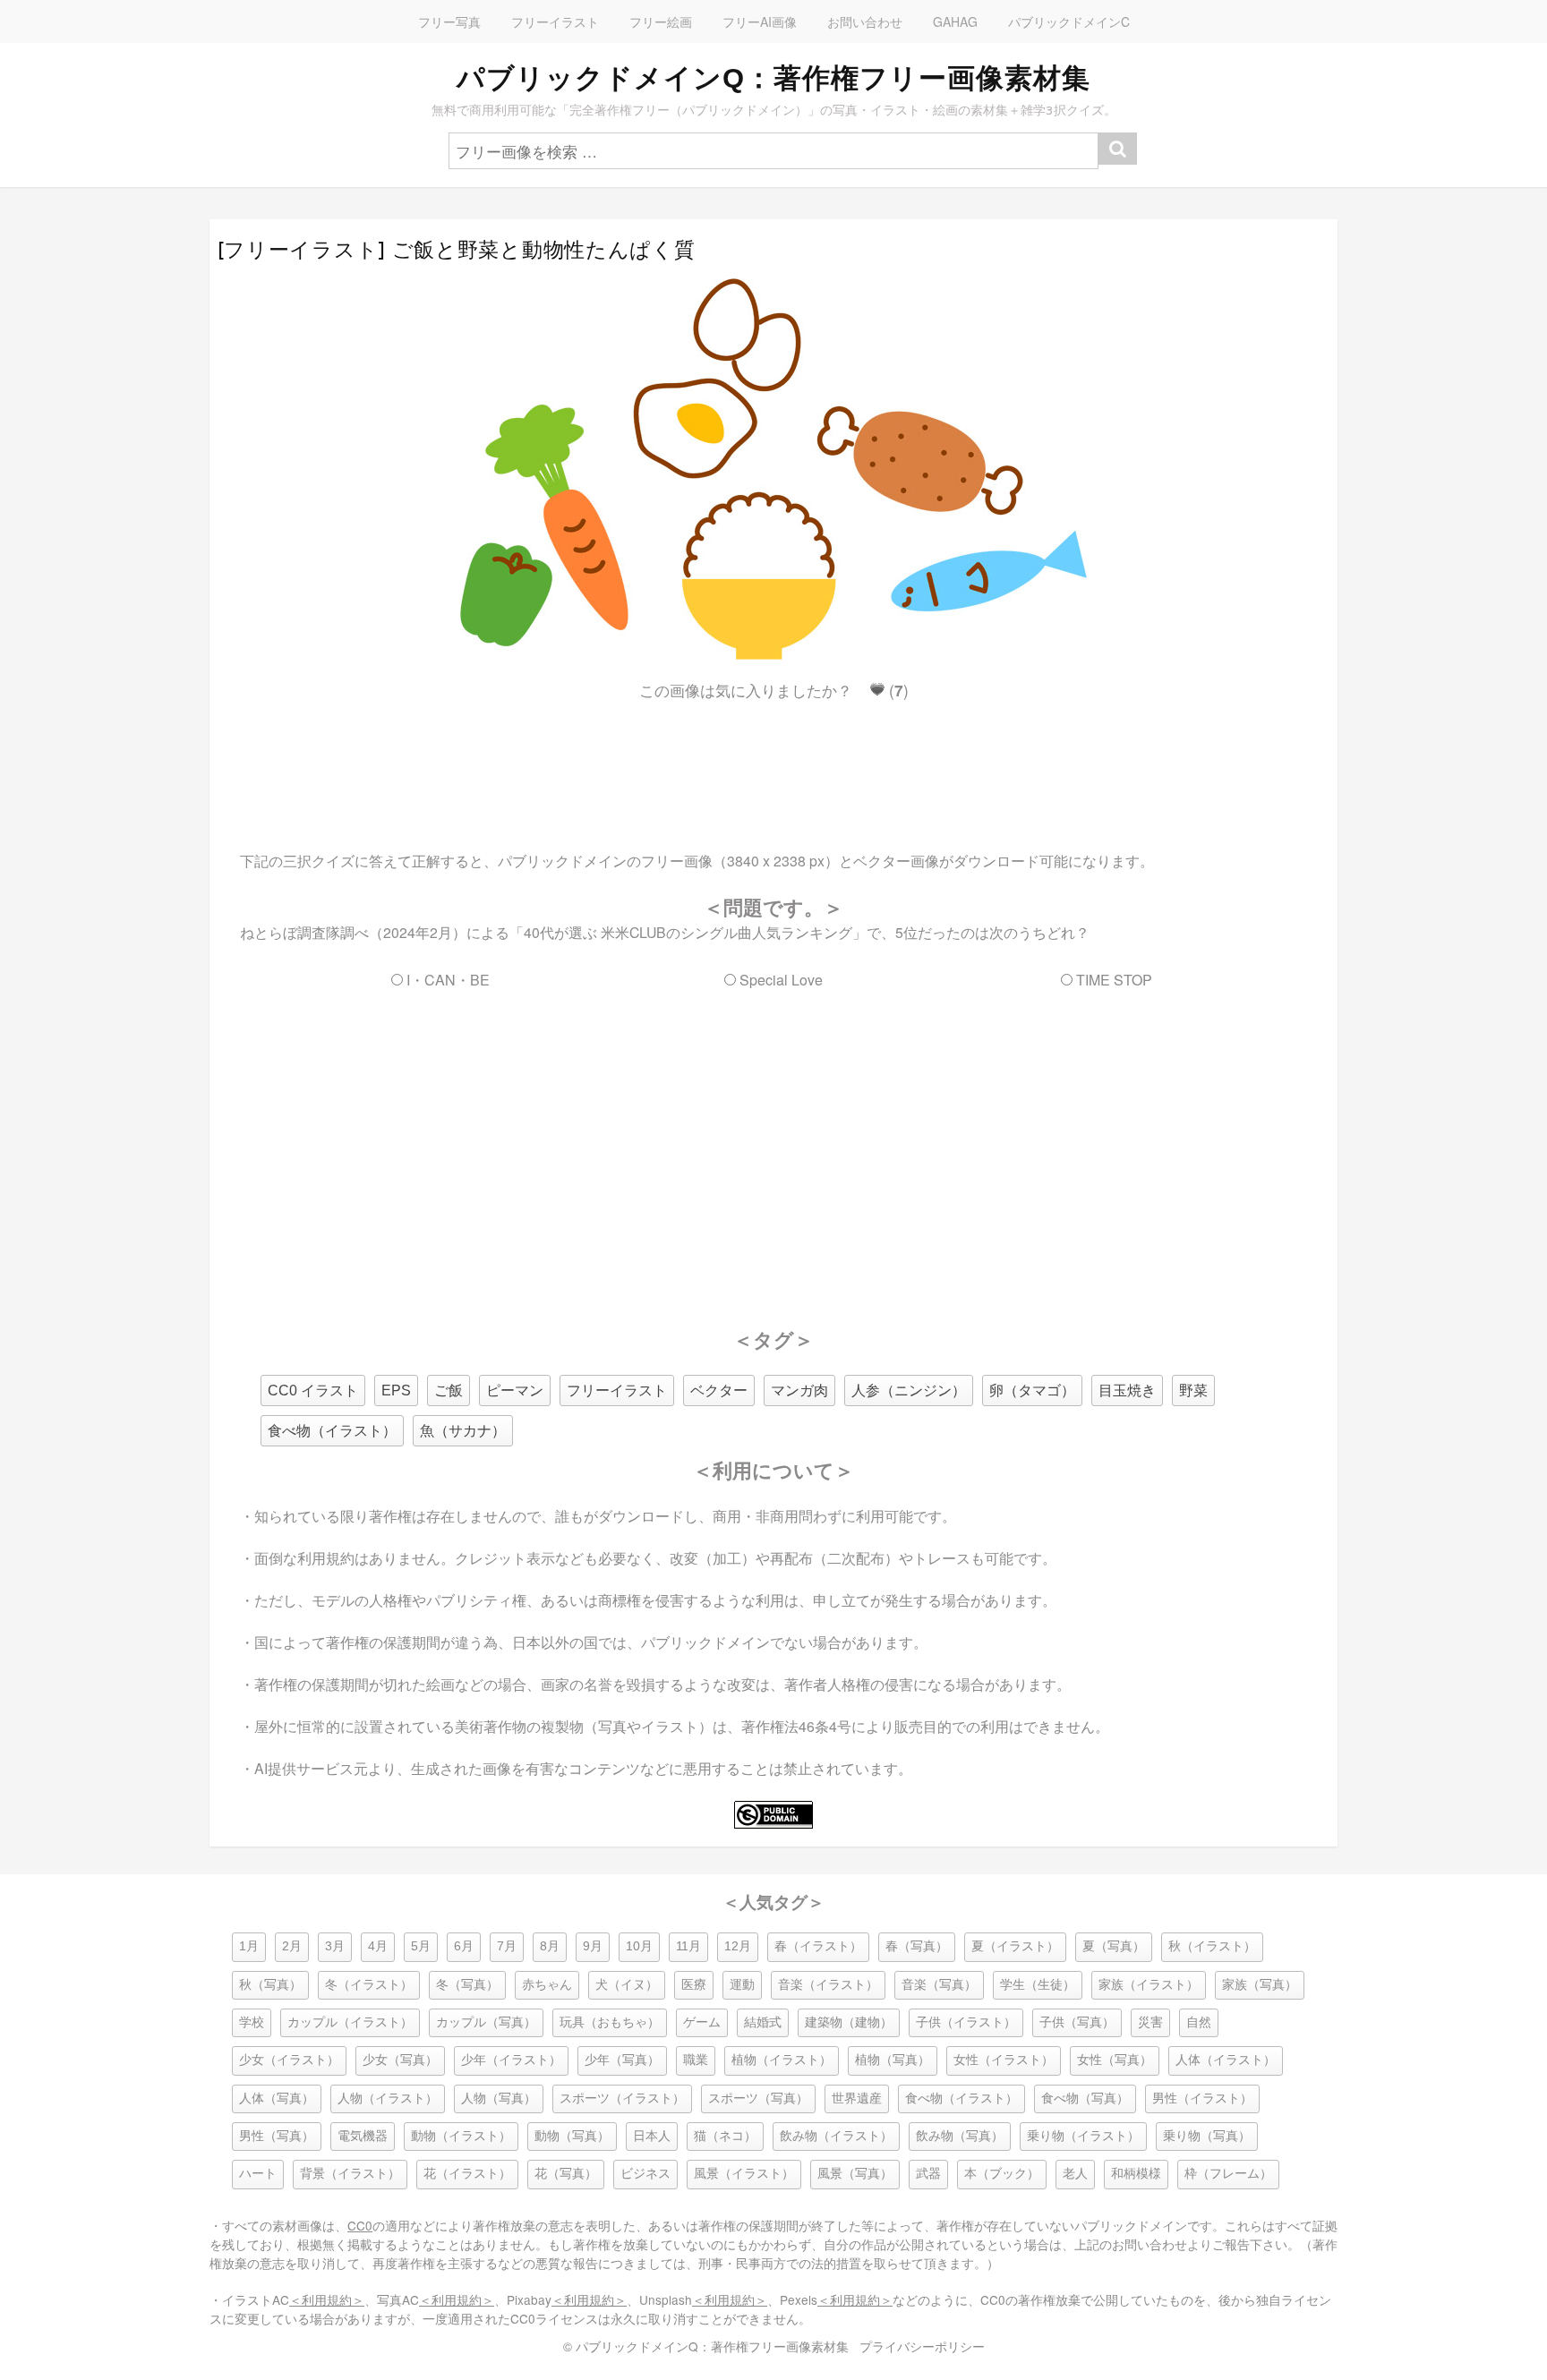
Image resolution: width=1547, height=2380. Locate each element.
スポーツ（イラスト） (622, 2098)
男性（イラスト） (1202, 2098)
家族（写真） (1260, 1985)
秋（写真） (270, 1985)
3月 (335, 1946)
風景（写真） (855, 2174)
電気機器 (363, 2136)
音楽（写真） (939, 1985)
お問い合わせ (865, 21)
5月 (421, 1946)
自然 (1199, 2022)
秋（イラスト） (1212, 1946)
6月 (464, 1946)
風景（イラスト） (744, 2174)
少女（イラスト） (289, 2060)
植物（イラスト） (782, 2060)
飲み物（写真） (960, 2136)
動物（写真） (572, 2136)
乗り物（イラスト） (1083, 2136)
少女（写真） (400, 2060)
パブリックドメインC (1069, 21)
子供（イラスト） (966, 2022)
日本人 (652, 2136)
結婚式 (763, 2022)
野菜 (1193, 1390)
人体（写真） (277, 2098)
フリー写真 (449, 21)
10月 (639, 1946)
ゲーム (702, 2022)
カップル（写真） (486, 2022)
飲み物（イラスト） (836, 2136)
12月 (738, 1946)
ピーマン (515, 1390)
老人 (1075, 2174)
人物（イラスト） (388, 2098)
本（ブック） (1002, 2174)
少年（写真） (622, 2060)
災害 (1150, 2022)
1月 (249, 1946)
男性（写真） (277, 2136)
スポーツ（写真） (758, 2098)
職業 (696, 2060)
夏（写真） (1114, 1946)
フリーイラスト (555, 21)
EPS (396, 1390)
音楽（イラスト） (828, 1985)
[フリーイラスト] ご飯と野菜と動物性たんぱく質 (457, 250)
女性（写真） (1115, 2060)
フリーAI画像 (760, 21)
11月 (688, 1946)
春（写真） (917, 1946)
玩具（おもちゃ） (610, 2022)
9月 (593, 1946)
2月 (292, 1946)
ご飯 (449, 1390)
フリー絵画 (661, 21)
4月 (378, 1946)
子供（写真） (1077, 2022)
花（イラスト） (467, 2174)
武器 (928, 2174)
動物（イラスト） (461, 2136)
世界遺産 (857, 2098)
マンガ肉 (799, 1390)
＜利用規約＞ (327, 2299)
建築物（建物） (849, 2022)
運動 (742, 1985)
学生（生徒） (1038, 1985)
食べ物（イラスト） (332, 1431)
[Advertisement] (773, 760)
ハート (258, 2174)
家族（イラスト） (1149, 1985)
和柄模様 (1136, 2174)
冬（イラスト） (369, 1985)
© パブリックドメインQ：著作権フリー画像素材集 (706, 2346)
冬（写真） (467, 1985)
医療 (694, 1985)
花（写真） (566, 2174)
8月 (550, 1946)
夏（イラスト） (1015, 1946)
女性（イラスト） (1004, 2060)
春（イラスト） (818, 1946)
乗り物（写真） (1207, 2136)
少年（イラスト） (511, 2060)
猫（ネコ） (725, 2136)
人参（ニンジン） (909, 1390)
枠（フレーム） (1228, 2174)
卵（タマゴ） (1032, 1390)
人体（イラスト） (1226, 2060)
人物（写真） (499, 2098)
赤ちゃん (547, 1985)
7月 (507, 1946)
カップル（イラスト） (350, 2022)
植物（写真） (893, 2060)
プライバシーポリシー (922, 2346)
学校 (252, 2022)
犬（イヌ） (627, 1985)
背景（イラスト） (350, 2174)
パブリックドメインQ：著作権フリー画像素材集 (773, 78)
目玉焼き (1127, 1390)
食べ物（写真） (1085, 2098)
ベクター (719, 1390)
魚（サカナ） (463, 1431)
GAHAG (955, 21)
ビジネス (645, 2174)
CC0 (360, 2225)
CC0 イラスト (313, 1390)
